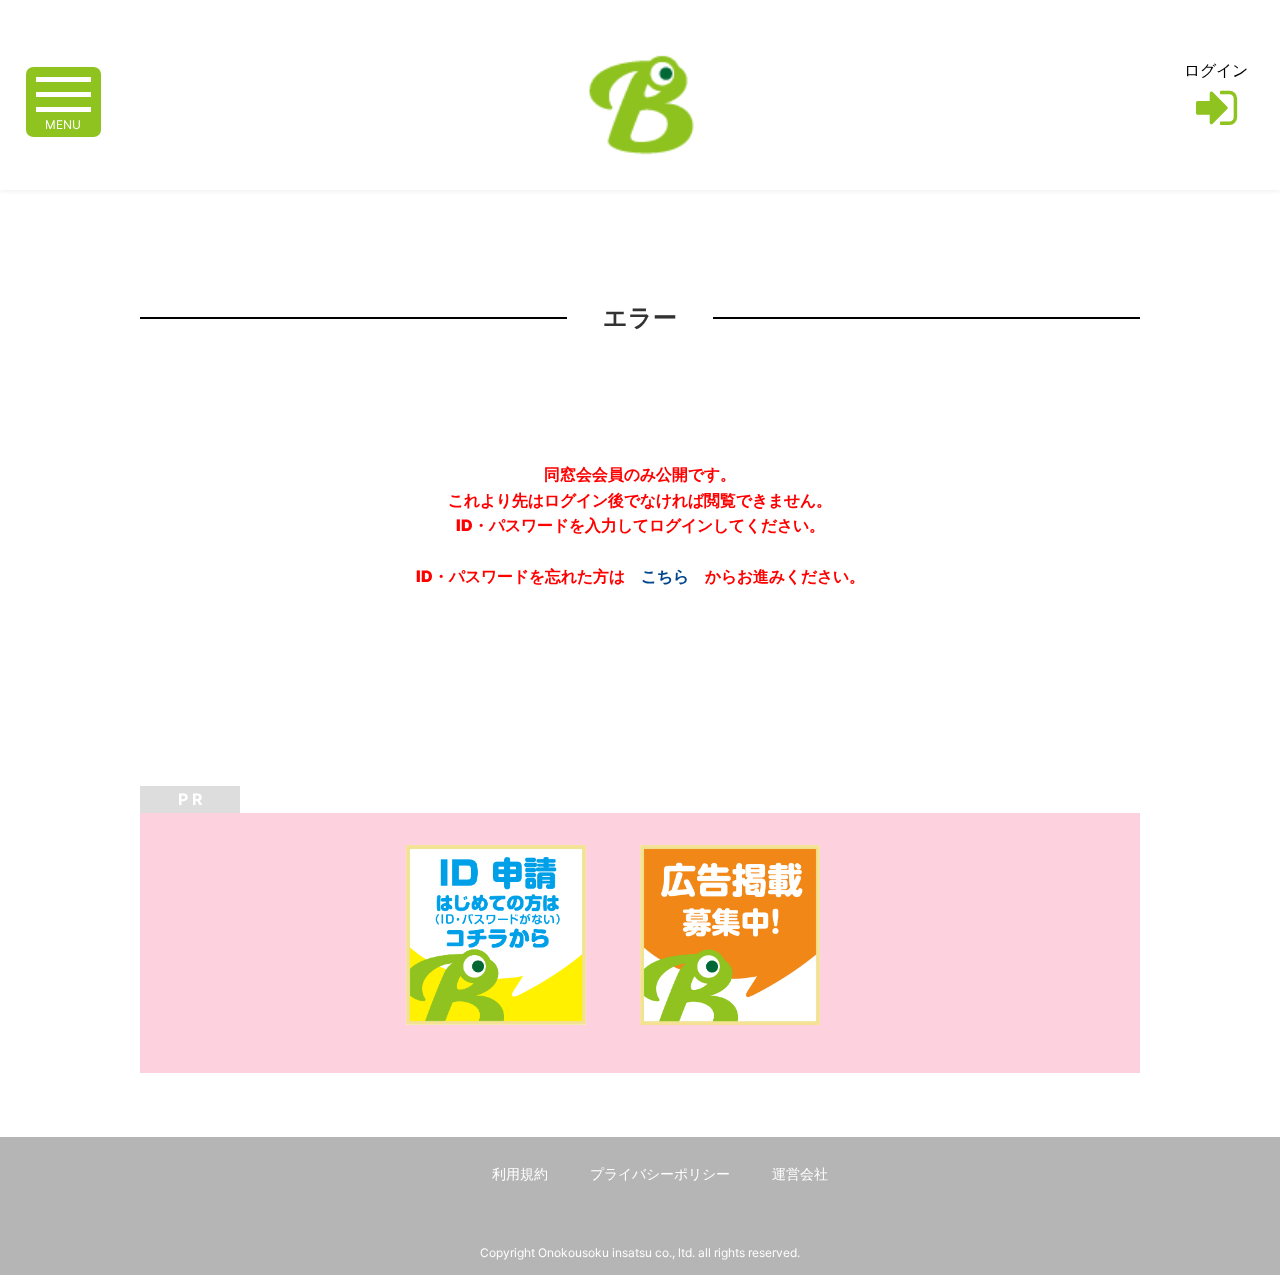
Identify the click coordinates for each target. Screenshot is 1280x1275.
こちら (665, 576)
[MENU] (63, 92)
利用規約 (520, 1173)
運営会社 (800, 1173)
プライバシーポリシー (660, 1173)
